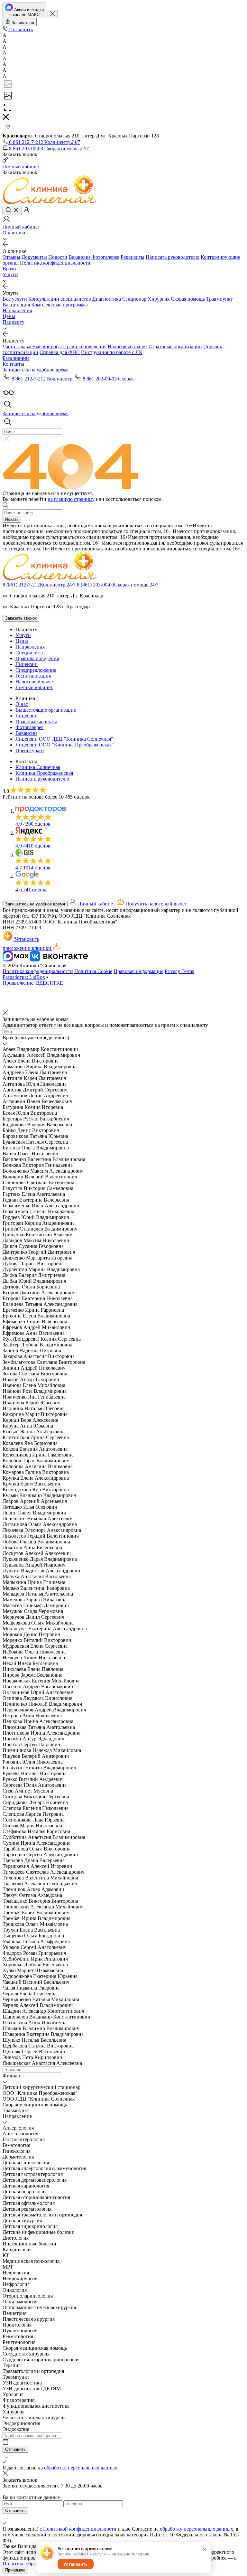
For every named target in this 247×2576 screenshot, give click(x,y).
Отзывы (11, 257)
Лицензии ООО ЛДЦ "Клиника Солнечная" (64, 739)
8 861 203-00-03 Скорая (107, 379)
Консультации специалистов (60, 299)
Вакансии (79, 257)
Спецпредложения (36, 670)
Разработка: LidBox (24, 977)
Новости (58, 257)
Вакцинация (16, 305)
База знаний (16, 358)
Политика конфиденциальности (55, 263)
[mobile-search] (12, 210)
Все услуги (15, 299)
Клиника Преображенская (44, 773)
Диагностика (107, 299)
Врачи (9, 269)
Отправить (15, 2449)
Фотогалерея (105, 257)
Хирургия (159, 299)
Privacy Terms (179, 971)
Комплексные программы (59, 305)
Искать (12, 519)
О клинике (14, 233)
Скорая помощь (188, 299)
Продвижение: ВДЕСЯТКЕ (33, 983)
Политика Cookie (93, 971)
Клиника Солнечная (38, 767)
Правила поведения (85, 347)
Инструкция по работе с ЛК (112, 352)
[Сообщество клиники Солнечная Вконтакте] (59, 960)
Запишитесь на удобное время (35, 904)
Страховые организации (175, 347)
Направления (17, 310)
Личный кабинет (34, 687)
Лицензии (27, 664)
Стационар (134, 299)
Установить (76, 2564)
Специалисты (31, 653)
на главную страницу (71, 499)
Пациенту (14, 322)
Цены (9, 316)
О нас (22, 704)
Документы (34, 257)
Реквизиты (133, 257)
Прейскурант (30, 750)
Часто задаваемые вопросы (32, 347)
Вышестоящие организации (46, 710)
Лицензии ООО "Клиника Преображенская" (65, 745)
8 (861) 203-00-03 (118, 585)
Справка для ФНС (60, 352)
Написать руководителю (173, 257)
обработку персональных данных (81, 2468)
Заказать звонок (21, 618)
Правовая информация (138, 971)
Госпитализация (33, 676)
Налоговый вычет (128, 347)
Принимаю (15, 2570)
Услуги (10, 274)
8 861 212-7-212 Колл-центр (42, 379)
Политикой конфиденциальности (80, 2529)
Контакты (13, 364)
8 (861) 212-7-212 (39, 585)
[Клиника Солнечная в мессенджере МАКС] (16, 960)
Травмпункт (220, 299)
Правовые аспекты (36, 721)
